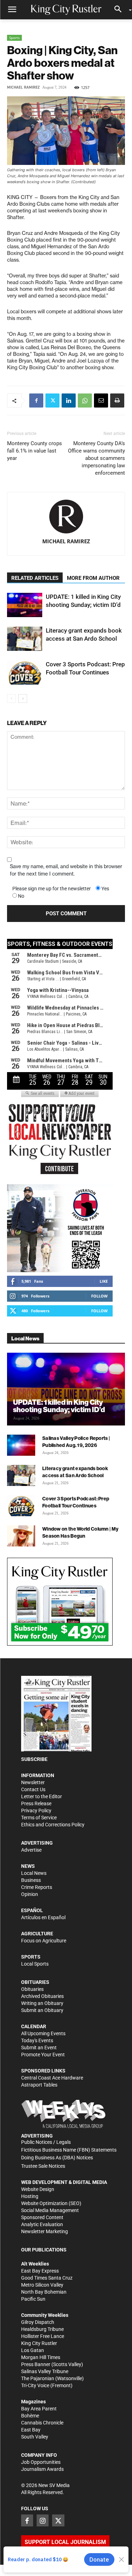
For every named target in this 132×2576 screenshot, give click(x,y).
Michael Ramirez (23, 87)
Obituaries (32, 1989)
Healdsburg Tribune (42, 2329)
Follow (99, 1296)
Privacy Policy (36, 1811)
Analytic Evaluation (42, 2224)
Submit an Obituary (42, 2010)
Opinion (30, 1894)
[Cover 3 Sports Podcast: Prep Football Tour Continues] (25, 672)
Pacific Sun (33, 2299)
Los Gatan (33, 2350)
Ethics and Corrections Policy (53, 1825)
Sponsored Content (42, 2217)
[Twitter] (52, 401)
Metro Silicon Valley (42, 2285)
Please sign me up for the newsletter (52, 889)
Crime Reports (37, 1887)
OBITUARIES (35, 1982)
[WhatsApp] (85, 401)
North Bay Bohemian (44, 2292)
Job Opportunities (41, 2462)
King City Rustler (39, 2343)
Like (104, 1281)
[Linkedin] (69, 401)
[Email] (101, 401)
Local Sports (35, 1964)
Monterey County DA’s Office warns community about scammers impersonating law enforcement (96, 458)
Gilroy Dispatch (38, 2322)
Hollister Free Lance (43, 2336)
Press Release (36, 1803)
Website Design (38, 2189)
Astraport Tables (39, 2085)
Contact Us (33, 1789)
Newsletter (33, 1782)
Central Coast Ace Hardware (52, 2078)
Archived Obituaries (42, 1996)
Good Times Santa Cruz (47, 2278)
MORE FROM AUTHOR (93, 578)
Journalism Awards (42, 2469)
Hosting (30, 2196)
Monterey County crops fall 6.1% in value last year (34, 451)
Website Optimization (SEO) (51, 2203)
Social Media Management (50, 2210)
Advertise (31, 1850)
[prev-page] (11, 699)
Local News (34, 1873)
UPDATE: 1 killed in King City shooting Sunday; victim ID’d (59, 1406)
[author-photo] (66, 517)
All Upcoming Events (43, 2033)
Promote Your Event (43, 2055)
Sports (14, 38)
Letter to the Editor (42, 1796)
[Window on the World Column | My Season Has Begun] (21, 1536)
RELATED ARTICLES (35, 578)
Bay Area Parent (39, 2409)
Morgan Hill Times (41, 2357)
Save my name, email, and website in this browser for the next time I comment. (66, 870)
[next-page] (23, 699)
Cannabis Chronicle (42, 2423)
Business (31, 1880)
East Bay (31, 2430)
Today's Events (37, 2040)
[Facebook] (36, 401)
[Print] (117, 401)
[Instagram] (43, 2520)
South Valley (35, 2437)
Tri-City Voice (35, 2385)
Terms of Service (39, 1818)
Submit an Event (39, 2048)
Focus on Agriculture (44, 1941)
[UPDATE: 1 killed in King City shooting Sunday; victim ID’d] (25, 605)
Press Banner (36, 2364)
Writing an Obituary (42, 2003)
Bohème (30, 2416)
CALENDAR (34, 2026)
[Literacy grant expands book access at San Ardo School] (25, 639)
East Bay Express (40, 2271)
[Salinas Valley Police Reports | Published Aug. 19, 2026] (21, 1445)
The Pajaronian (38, 2378)
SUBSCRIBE (34, 1759)
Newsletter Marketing (45, 2231)
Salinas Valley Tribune (45, 2371)
